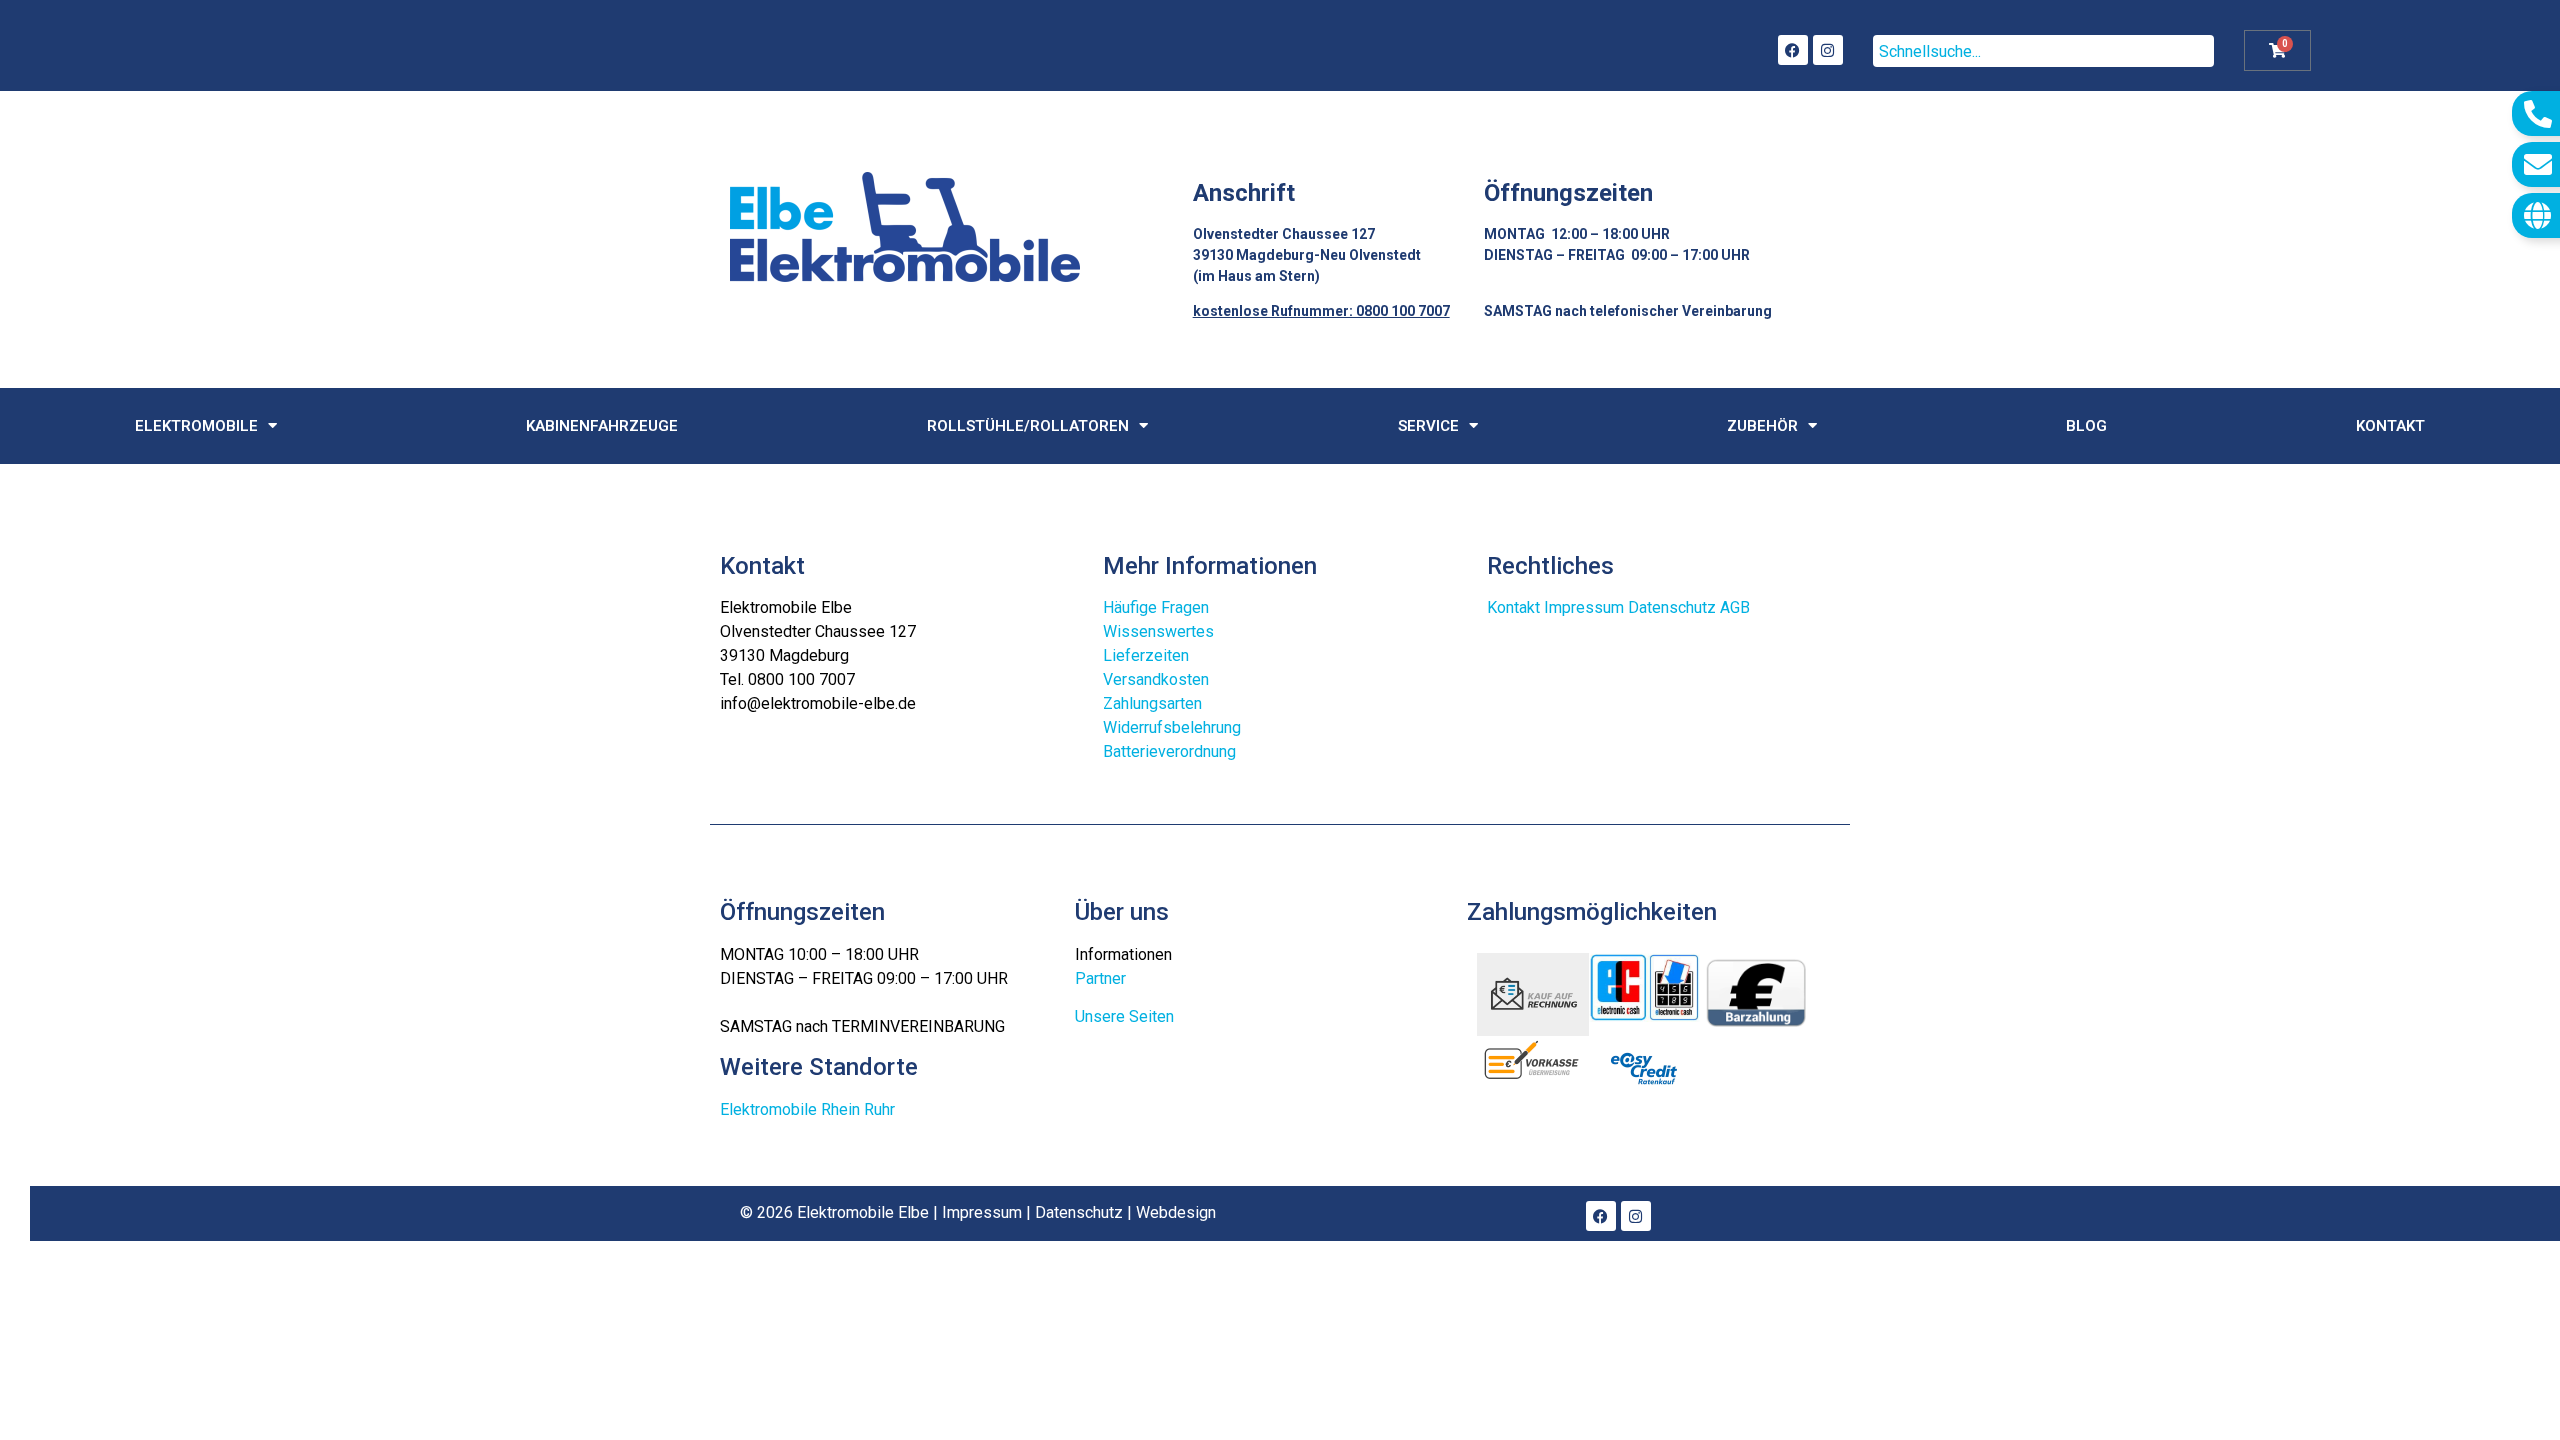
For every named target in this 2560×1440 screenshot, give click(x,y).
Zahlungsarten (1152, 703)
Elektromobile (196, 426)
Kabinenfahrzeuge (602, 426)
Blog (2086, 426)
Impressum (1584, 607)
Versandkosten (1156, 679)
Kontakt (2390, 426)
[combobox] (2043, 51)
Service (1428, 426)
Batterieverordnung (1169, 751)
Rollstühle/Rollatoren (1028, 426)
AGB (1735, 607)
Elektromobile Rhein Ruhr (807, 1109)
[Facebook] (1793, 50)
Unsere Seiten (1124, 1016)
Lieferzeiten (1146, 655)
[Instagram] (1828, 50)
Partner (1100, 978)
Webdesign (1176, 1212)
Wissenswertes (1158, 631)
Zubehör (1762, 426)
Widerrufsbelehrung (1172, 727)
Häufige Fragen (1156, 607)
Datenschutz (1672, 607)
